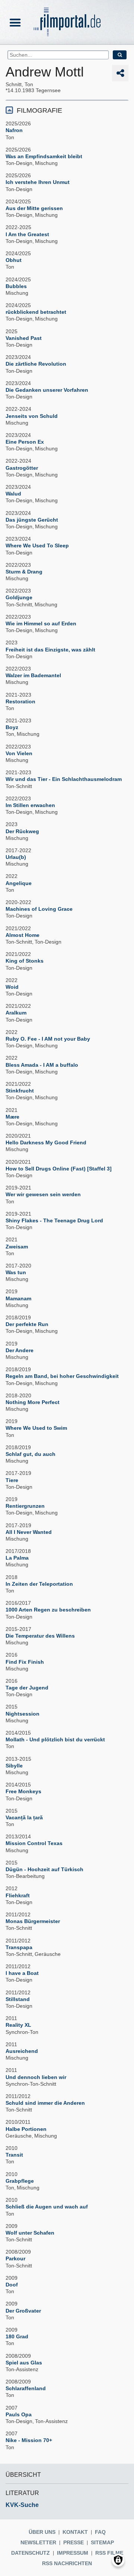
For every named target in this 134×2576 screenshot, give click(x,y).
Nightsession (23, 1714)
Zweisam (17, 1247)
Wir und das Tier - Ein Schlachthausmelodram (64, 779)
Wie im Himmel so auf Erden (41, 623)
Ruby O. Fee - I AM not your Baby (48, 1039)
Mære (12, 1117)
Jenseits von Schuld (32, 416)
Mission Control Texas (34, 1843)
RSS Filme (109, 2553)
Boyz (12, 727)
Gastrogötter (22, 468)
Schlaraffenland (26, 2388)
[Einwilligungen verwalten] (118, 2560)
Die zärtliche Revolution (36, 364)
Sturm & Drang (24, 572)
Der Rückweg (22, 831)
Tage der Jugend (27, 1688)
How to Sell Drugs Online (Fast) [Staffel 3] (59, 1169)
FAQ (100, 2532)
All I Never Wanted (29, 1532)
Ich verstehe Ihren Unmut (38, 182)
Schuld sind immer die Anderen (45, 2103)
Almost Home (23, 935)
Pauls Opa (19, 2414)
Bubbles (16, 286)
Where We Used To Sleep (37, 545)
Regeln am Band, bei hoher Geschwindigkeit (62, 1376)
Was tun (16, 1272)
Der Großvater (23, 2311)
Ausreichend (22, 2051)
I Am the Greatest (27, 234)
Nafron (14, 130)
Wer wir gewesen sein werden (43, 1194)
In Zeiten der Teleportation (39, 1584)
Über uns (42, 2532)
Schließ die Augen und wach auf (47, 2207)
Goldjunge (19, 597)
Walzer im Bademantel (33, 675)
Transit (14, 2155)
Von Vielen (19, 753)
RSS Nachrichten (67, 2563)
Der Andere (20, 1350)
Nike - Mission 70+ (29, 2440)
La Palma (17, 1558)
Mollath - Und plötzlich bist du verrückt (55, 1739)
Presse (74, 2542)
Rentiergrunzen (25, 1506)
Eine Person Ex (25, 442)
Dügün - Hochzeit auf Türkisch (44, 1869)
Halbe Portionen (26, 2129)
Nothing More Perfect (33, 1402)
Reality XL (18, 2025)
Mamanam (18, 1298)
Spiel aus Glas (24, 2363)
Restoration (20, 701)
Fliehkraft (18, 1895)
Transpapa (19, 1947)
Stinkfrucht (20, 1091)
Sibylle (14, 1766)
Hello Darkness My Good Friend (46, 1142)
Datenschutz (31, 2553)
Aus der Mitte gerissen (34, 208)
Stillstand (18, 1999)
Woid (12, 987)
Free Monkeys (23, 1791)
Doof (12, 2285)
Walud (13, 494)
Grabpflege (20, 2181)
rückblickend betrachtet (36, 312)
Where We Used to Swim (36, 1428)
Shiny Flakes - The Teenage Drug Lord (54, 1220)
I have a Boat (22, 1973)
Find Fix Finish (25, 1662)
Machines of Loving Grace (39, 909)
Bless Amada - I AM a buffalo (42, 1065)
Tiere (12, 1480)
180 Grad (17, 2336)
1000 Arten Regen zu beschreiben (48, 1610)
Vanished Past (24, 338)
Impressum (73, 2553)
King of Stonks (25, 961)
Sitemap (102, 2542)
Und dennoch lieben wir (36, 2077)
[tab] (67, 110)
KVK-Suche (22, 2505)
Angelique (19, 883)
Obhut (14, 260)
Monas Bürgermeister (33, 1921)
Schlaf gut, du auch (31, 1454)
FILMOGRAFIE (39, 110)
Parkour (15, 2258)
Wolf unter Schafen (30, 2233)
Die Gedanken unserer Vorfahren (47, 390)
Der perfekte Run (27, 1324)
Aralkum (16, 1013)
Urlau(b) (16, 857)
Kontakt (75, 2532)
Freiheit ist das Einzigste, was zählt (50, 650)
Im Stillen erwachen (30, 805)
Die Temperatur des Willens (40, 1636)
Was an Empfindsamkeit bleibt (44, 156)
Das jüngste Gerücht (32, 520)
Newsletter (38, 2542)
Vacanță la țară (24, 1817)
